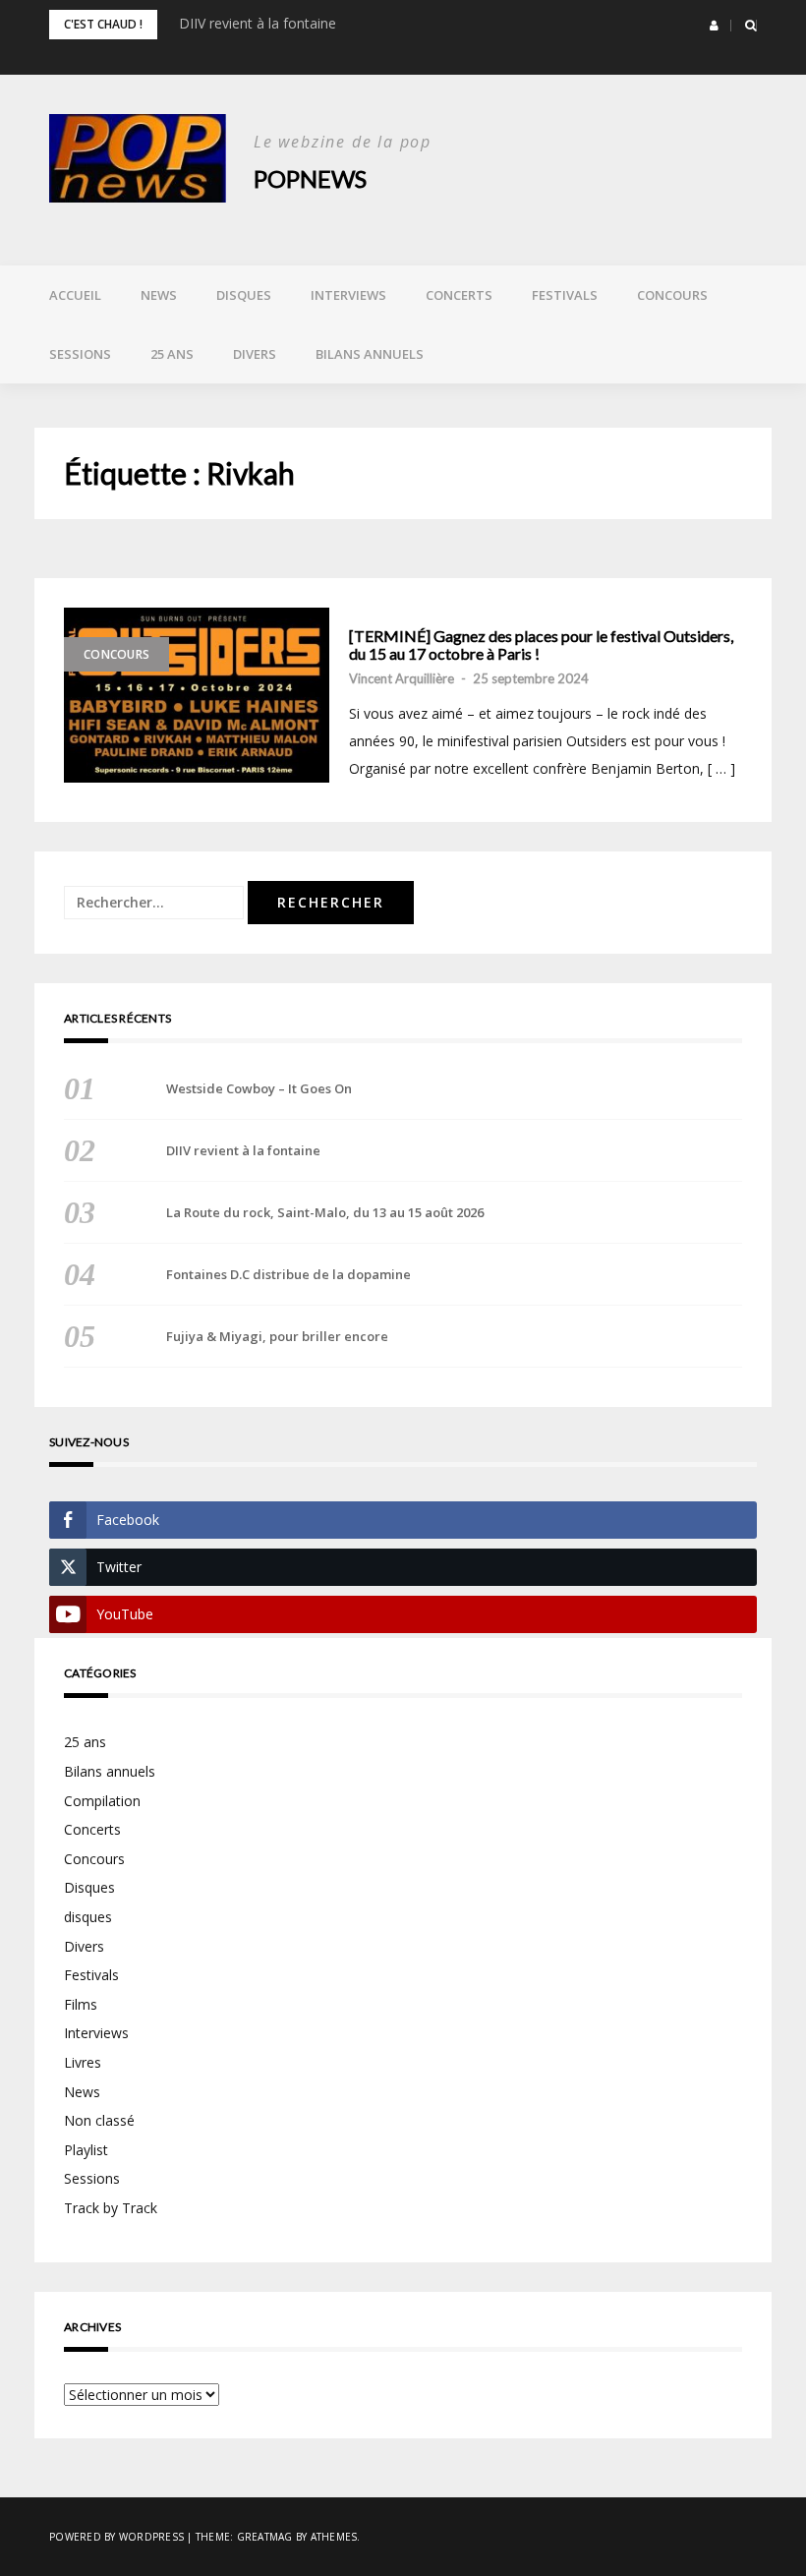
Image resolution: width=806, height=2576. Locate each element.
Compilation (102, 1801)
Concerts (459, 295)
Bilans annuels (370, 354)
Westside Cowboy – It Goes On (259, 1088)
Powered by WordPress (116, 2537)
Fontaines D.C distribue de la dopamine (288, 1274)
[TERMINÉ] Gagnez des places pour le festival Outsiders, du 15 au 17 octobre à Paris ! (541, 644)
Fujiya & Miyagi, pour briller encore (277, 1336)
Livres (83, 2062)
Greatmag (265, 2537)
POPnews (310, 178)
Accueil (75, 295)
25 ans (172, 354)
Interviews (348, 295)
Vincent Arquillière (402, 678)
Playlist (86, 2150)
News (159, 295)
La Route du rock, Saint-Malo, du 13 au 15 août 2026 (325, 1212)
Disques (244, 295)
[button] (714, 26)
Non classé (99, 2120)
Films (81, 2004)
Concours (672, 295)
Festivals (565, 295)
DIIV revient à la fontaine (258, 23)
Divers (255, 354)
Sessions (80, 354)
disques (88, 1917)
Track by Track (111, 2208)
